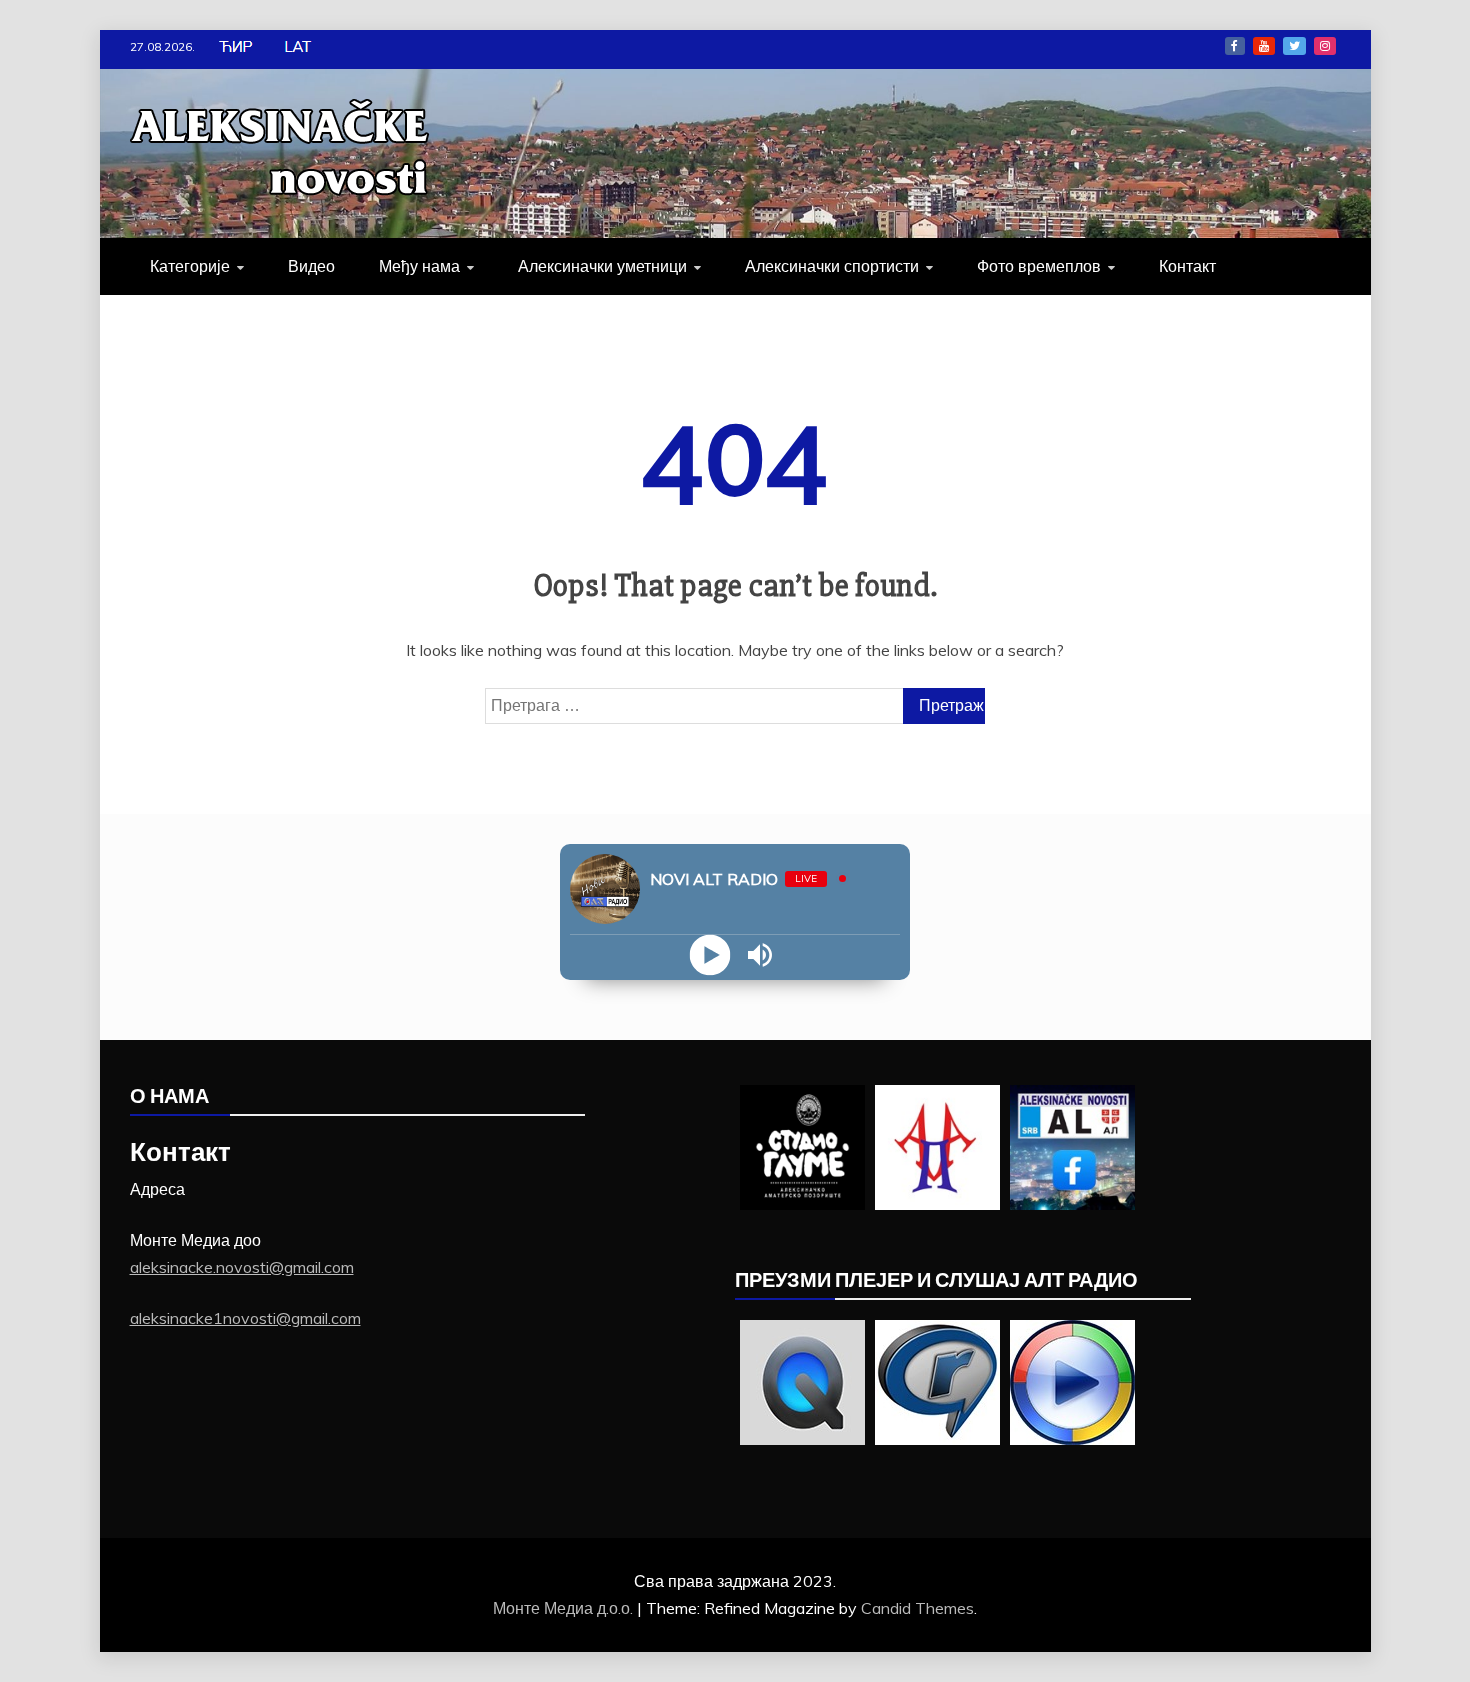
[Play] (710, 955)
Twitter (1294, 46)
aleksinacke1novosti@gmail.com (245, 1318)
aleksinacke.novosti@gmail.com (242, 1267)
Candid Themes (917, 1608)
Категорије (190, 266)
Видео (311, 266)
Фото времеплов (1039, 266)
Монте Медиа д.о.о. (565, 1608)
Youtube (1264, 46)
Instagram (1325, 46)
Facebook (1235, 46)
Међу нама (419, 266)
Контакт (1187, 266)
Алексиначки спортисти (832, 266)
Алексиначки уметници (602, 266)
